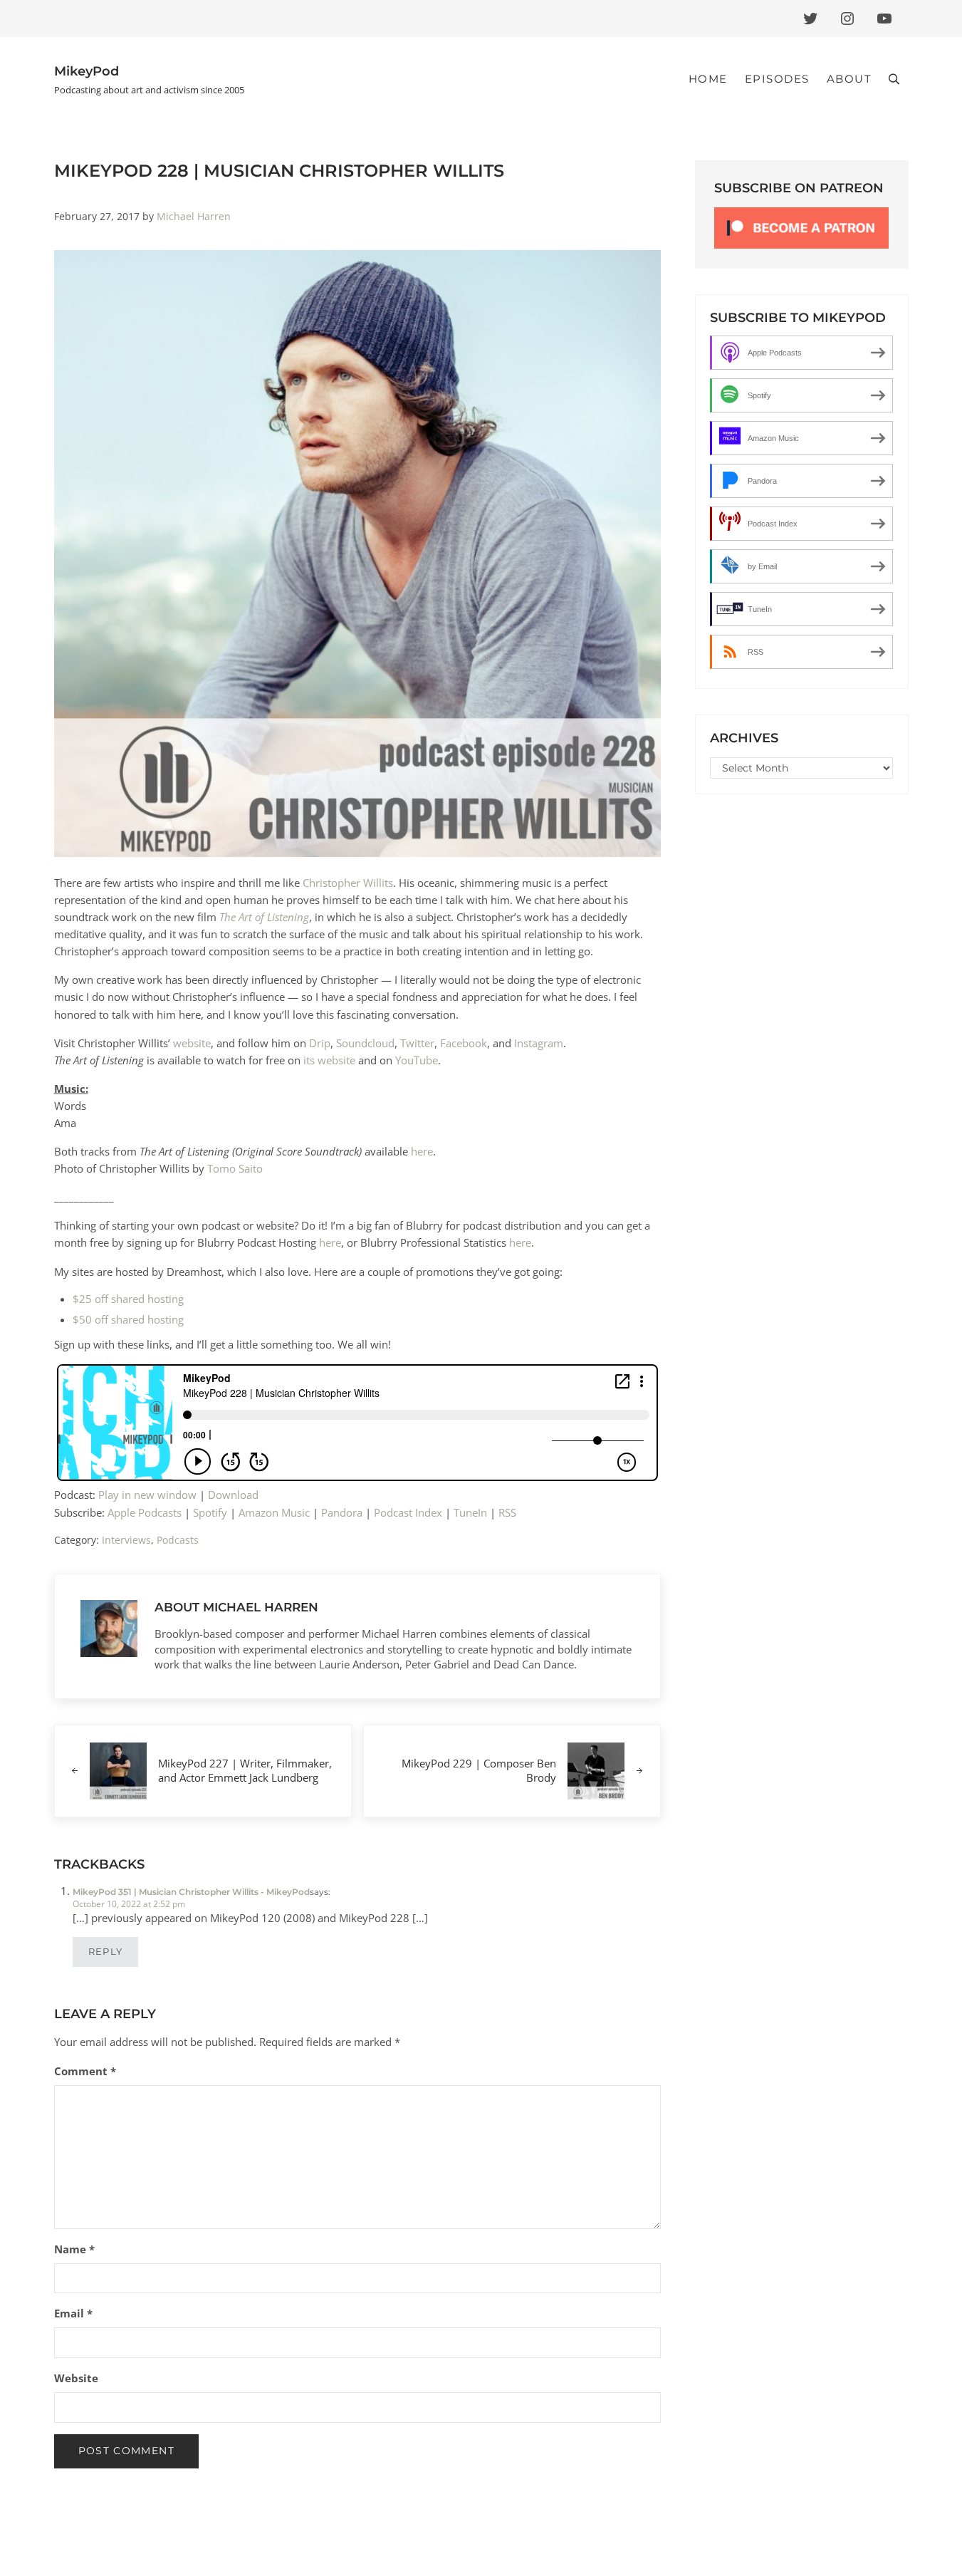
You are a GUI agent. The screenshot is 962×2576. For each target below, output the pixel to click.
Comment (85, 2071)
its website (329, 1060)
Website (76, 2378)
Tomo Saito (235, 1168)
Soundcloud (365, 1043)
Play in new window (147, 1495)
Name (74, 2249)
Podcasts (178, 1540)
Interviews (126, 1540)
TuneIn (470, 1512)
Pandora (342, 1512)
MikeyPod (87, 71)
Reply (105, 1952)
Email (73, 2313)
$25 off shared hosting (128, 1299)
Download (233, 1495)
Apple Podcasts (145, 1512)
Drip (320, 1043)
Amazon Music (274, 1512)
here (422, 1151)
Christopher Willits (348, 883)
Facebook (464, 1043)
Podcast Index (408, 1512)
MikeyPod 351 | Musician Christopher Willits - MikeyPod (191, 1892)
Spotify (210, 1512)
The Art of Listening (264, 917)
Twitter (417, 1043)
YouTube (417, 1060)
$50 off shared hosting (128, 1319)
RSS (507, 1512)
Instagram (539, 1043)
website (192, 1043)
